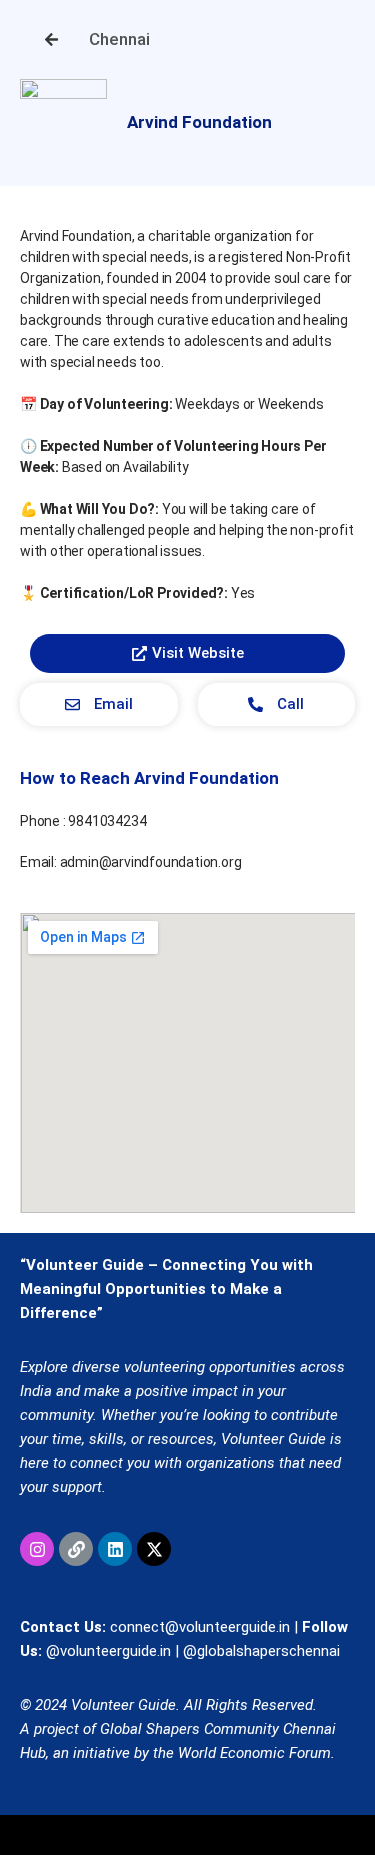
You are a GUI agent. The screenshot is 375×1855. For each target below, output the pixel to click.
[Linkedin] (115, 1549)
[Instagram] (37, 1549)
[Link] (76, 1549)
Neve (32, 1834)
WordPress (181, 1834)
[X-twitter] (154, 1549)
